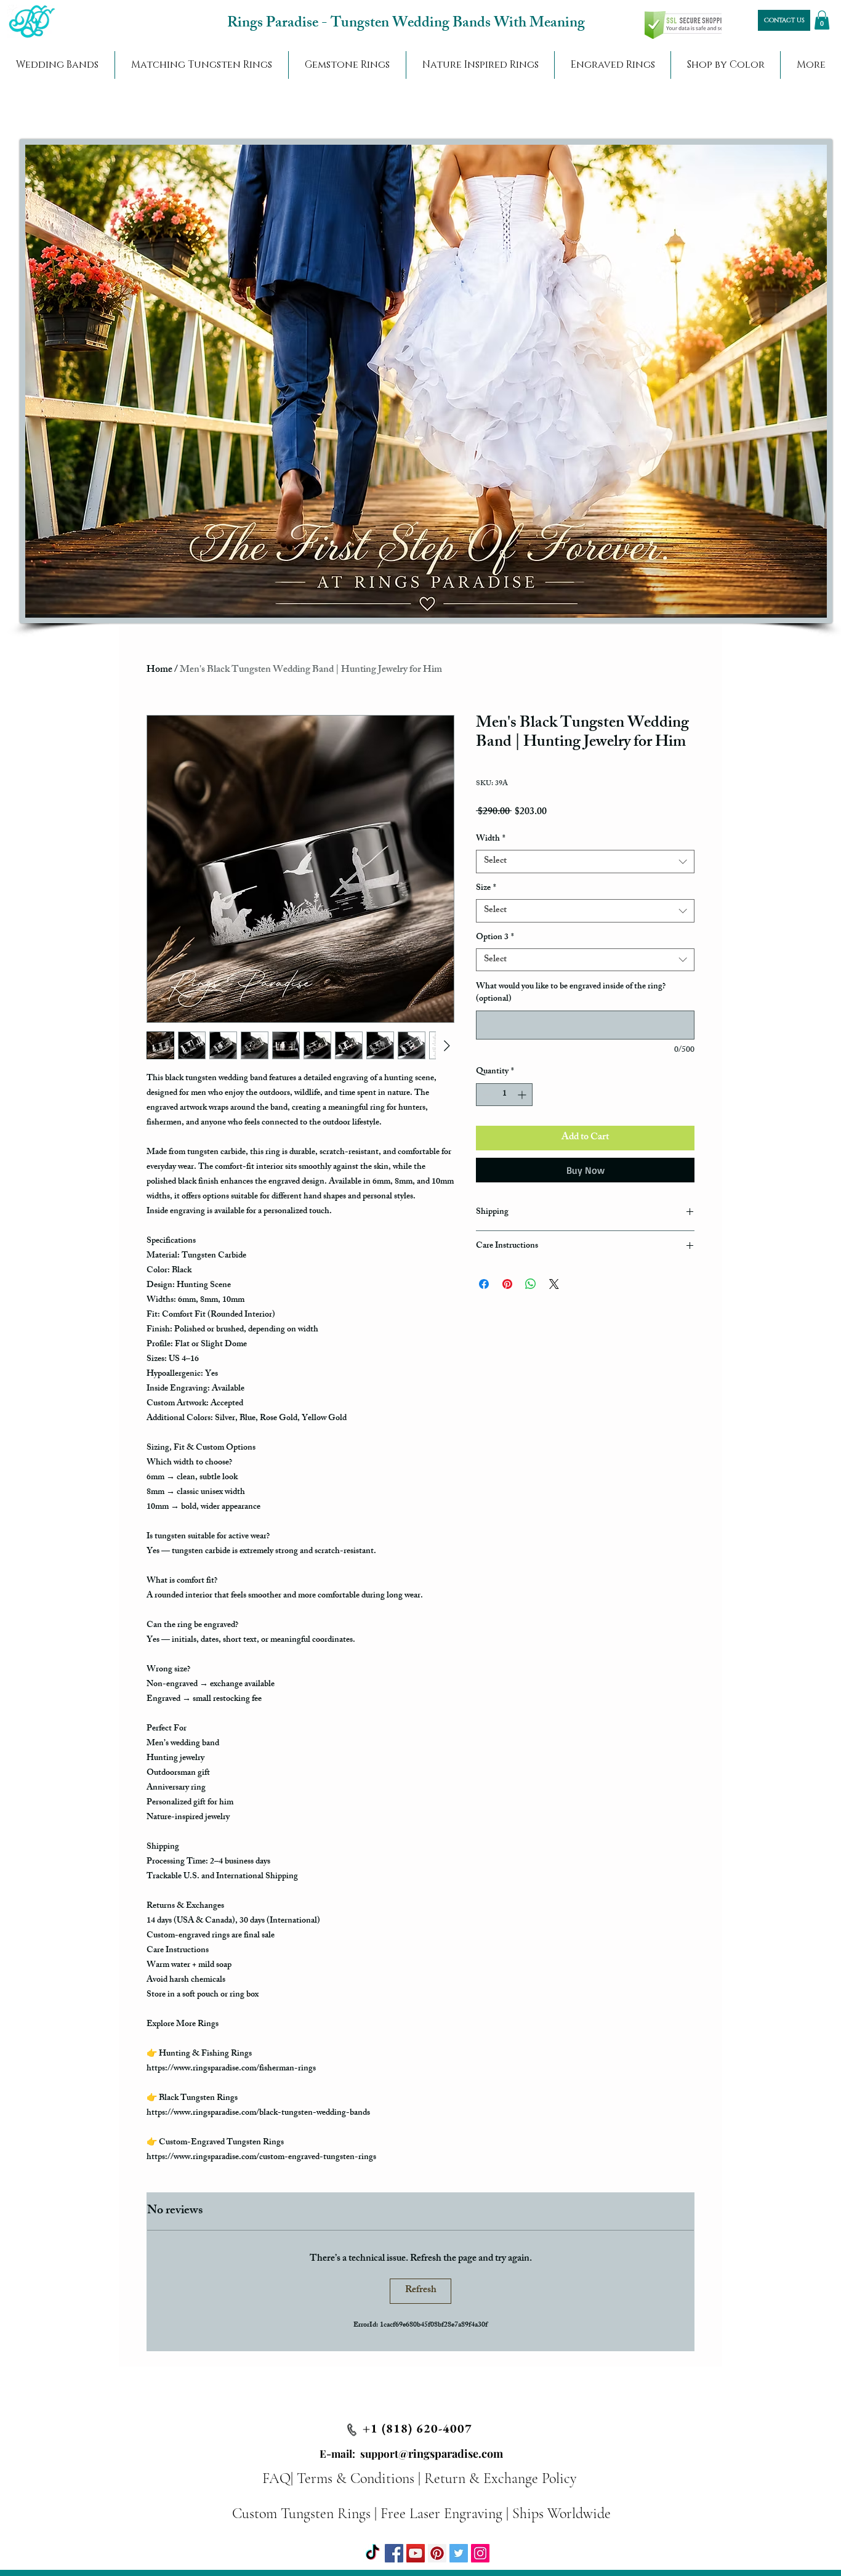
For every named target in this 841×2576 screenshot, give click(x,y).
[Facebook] (394, 2553)
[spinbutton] (504, 1095)
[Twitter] (459, 2553)
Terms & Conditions (356, 2478)
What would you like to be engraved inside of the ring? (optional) (571, 993)
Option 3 (495, 938)
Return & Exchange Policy (500, 2478)
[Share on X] (554, 1284)
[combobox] (585, 862)
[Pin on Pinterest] (507, 1284)
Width (491, 839)
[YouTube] (416, 2553)
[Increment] (523, 1095)
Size (486, 889)
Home (159, 670)
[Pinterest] (437, 2553)
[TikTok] (372, 2553)
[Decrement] (485, 1095)
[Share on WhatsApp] (531, 1284)
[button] (822, 20)
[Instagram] (480, 2553)
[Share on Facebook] (484, 1284)
